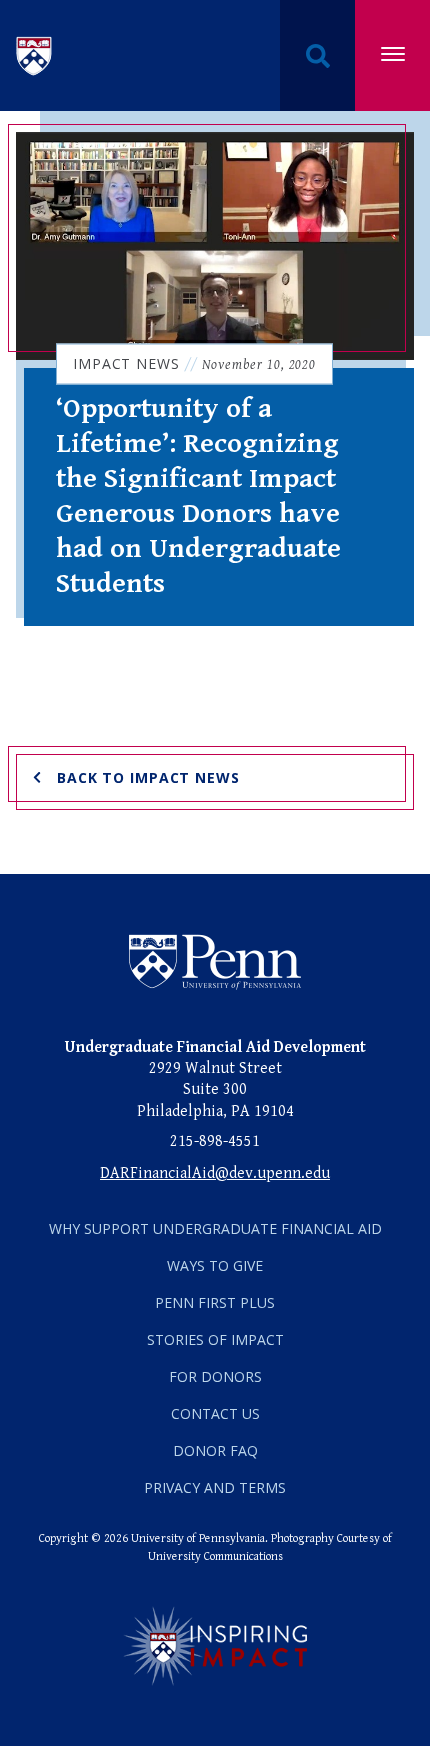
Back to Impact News (148, 777)
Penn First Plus (215, 1302)
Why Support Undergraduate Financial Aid (215, 1228)
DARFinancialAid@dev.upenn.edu (215, 1173)
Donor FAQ (215, 1450)
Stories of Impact (215, 1339)
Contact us (215, 1413)
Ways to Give (215, 1265)
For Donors (215, 1376)
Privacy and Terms (215, 1487)
